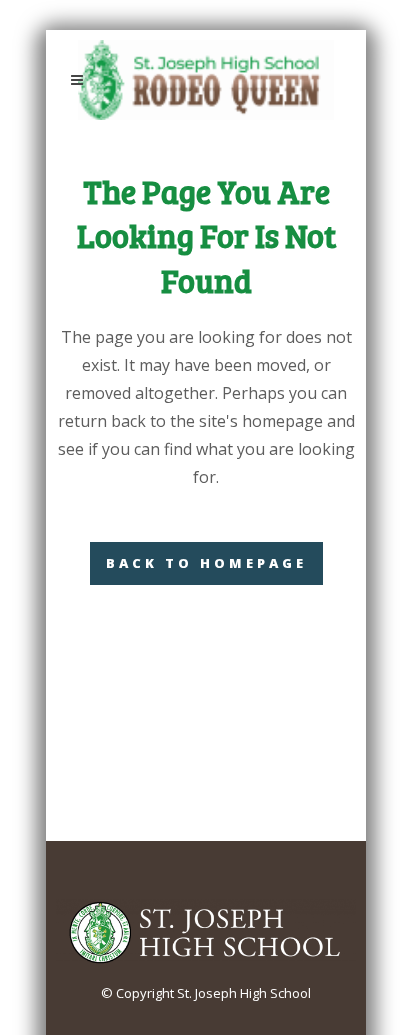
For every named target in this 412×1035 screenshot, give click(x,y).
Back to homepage (206, 563)
